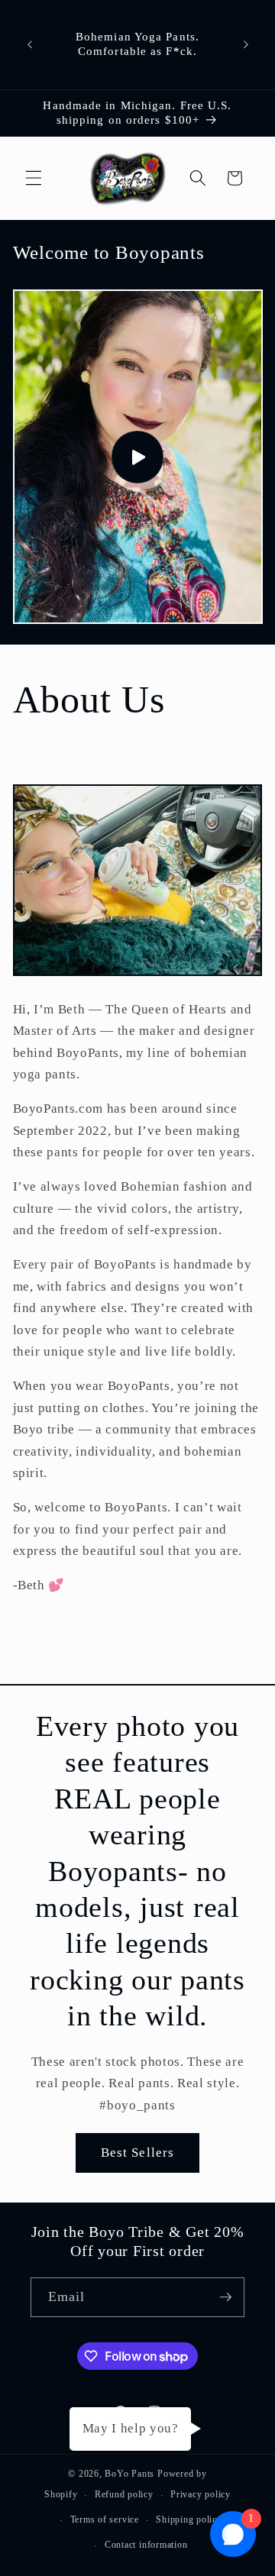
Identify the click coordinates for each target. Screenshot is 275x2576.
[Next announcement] (246, 44)
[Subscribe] (225, 2297)
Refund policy (124, 2494)
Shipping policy (189, 2519)
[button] (34, 178)
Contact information (146, 2545)
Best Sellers (137, 2153)
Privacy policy (201, 2494)
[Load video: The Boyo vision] (138, 457)
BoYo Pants (129, 2474)
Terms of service (105, 2519)
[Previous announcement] (30, 44)
